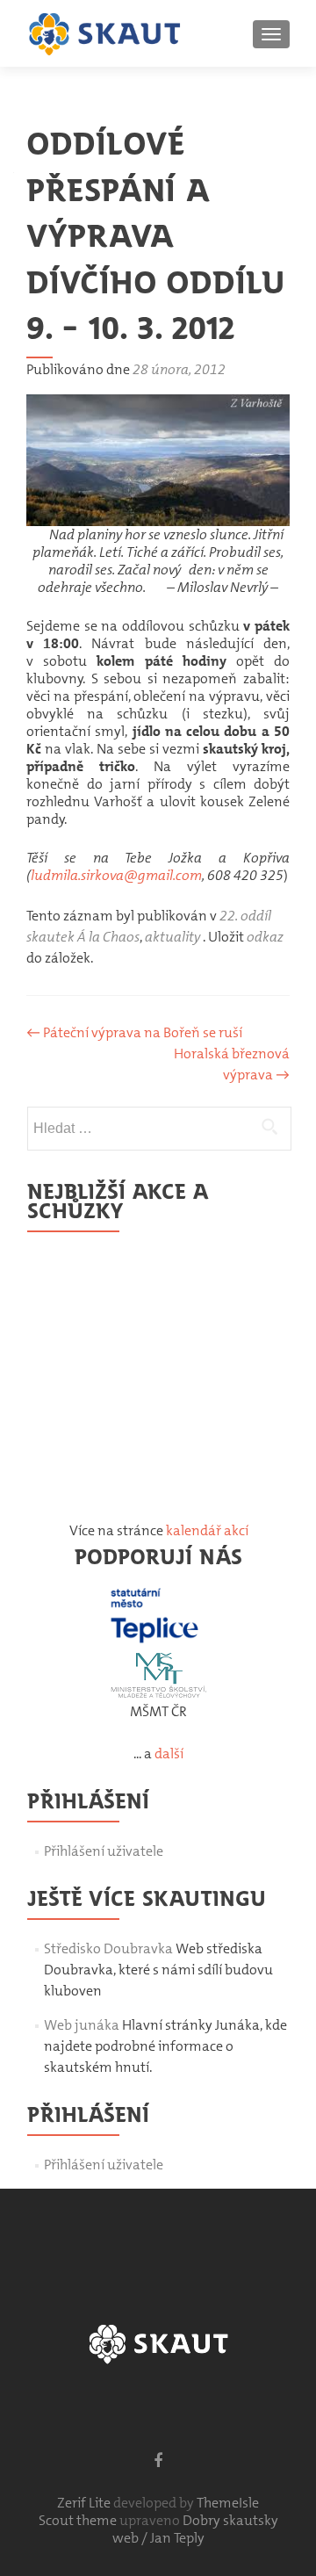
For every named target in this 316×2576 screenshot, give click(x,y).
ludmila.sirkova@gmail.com (116, 875)
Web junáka (82, 2025)
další (169, 1753)
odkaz (265, 937)
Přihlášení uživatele (104, 1851)
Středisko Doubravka (108, 1948)
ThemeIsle (228, 2503)
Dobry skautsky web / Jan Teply (195, 2529)
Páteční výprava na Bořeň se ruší (134, 1032)
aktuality (172, 937)
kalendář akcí (207, 1530)
